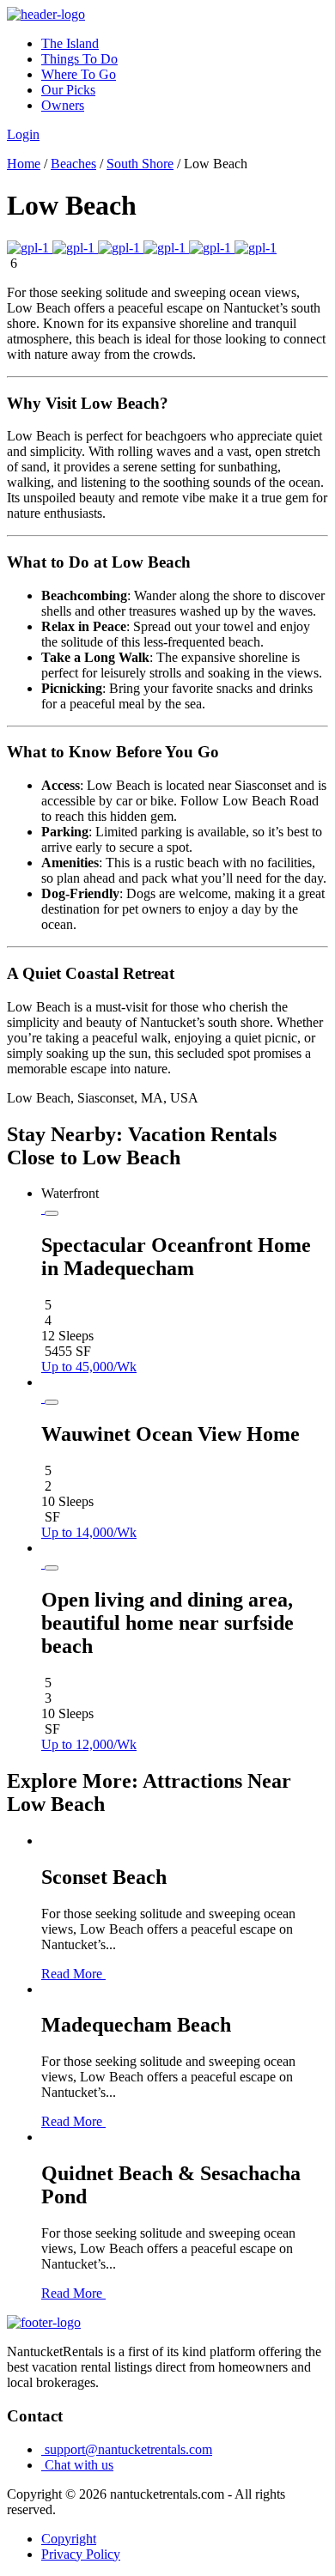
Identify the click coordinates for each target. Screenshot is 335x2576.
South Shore (140, 164)
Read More (73, 1974)
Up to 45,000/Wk (89, 1367)
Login (23, 134)
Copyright (69, 2539)
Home (24, 164)
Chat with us (77, 2465)
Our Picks (68, 90)
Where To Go (79, 74)
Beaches (73, 164)
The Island (70, 43)
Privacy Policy (81, 2554)
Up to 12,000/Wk (89, 1744)
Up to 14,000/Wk (89, 1532)
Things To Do (79, 59)
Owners (63, 105)
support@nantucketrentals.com (127, 2449)
